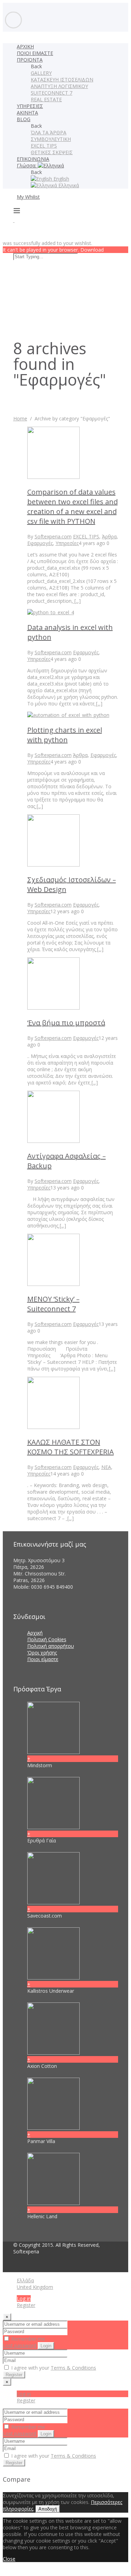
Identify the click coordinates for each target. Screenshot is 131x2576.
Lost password (20, 2345)
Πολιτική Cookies (47, 1639)
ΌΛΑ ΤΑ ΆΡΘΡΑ (49, 132)
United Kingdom (35, 2287)
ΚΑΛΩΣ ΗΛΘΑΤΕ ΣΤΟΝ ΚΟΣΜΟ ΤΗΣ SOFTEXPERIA (71, 1447)
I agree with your (53, 2368)
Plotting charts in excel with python (65, 735)
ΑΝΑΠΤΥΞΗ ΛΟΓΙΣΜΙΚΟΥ (59, 86)
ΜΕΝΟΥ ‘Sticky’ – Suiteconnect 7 (53, 1304)
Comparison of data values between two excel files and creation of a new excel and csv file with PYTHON (72, 507)
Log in (24, 2298)
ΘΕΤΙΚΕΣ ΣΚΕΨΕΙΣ (52, 152)
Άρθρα (109, 536)
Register (26, 2305)
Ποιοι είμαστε (43, 1659)
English (61, 179)
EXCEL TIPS (44, 146)
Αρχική (35, 1633)
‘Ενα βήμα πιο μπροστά (66, 1023)
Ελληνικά (68, 185)
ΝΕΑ (106, 1467)
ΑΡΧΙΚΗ (25, 46)
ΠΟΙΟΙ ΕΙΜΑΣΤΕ (35, 53)
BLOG (24, 119)
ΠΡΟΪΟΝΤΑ (30, 60)
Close (9, 2559)
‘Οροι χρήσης (42, 1653)
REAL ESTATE (46, 99)
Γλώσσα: (27, 165)
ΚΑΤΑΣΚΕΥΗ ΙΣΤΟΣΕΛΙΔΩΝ (62, 80)
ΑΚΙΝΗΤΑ (27, 113)
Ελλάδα (25, 2280)
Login (46, 2346)
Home (20, 418)
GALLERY (41, 73)
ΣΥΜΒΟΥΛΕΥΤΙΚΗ (51, 139)
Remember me (27, 2339)
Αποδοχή (48, 2509)
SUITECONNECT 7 (52, 93)
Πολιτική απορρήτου (51, 1646)
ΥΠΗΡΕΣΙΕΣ (30, 106)
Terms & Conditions (73, 2368)
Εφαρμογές (40, 543)
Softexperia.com (53, 536)
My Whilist (28, 197)
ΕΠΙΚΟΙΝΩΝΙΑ (33, 159)
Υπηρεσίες (67, 543)
